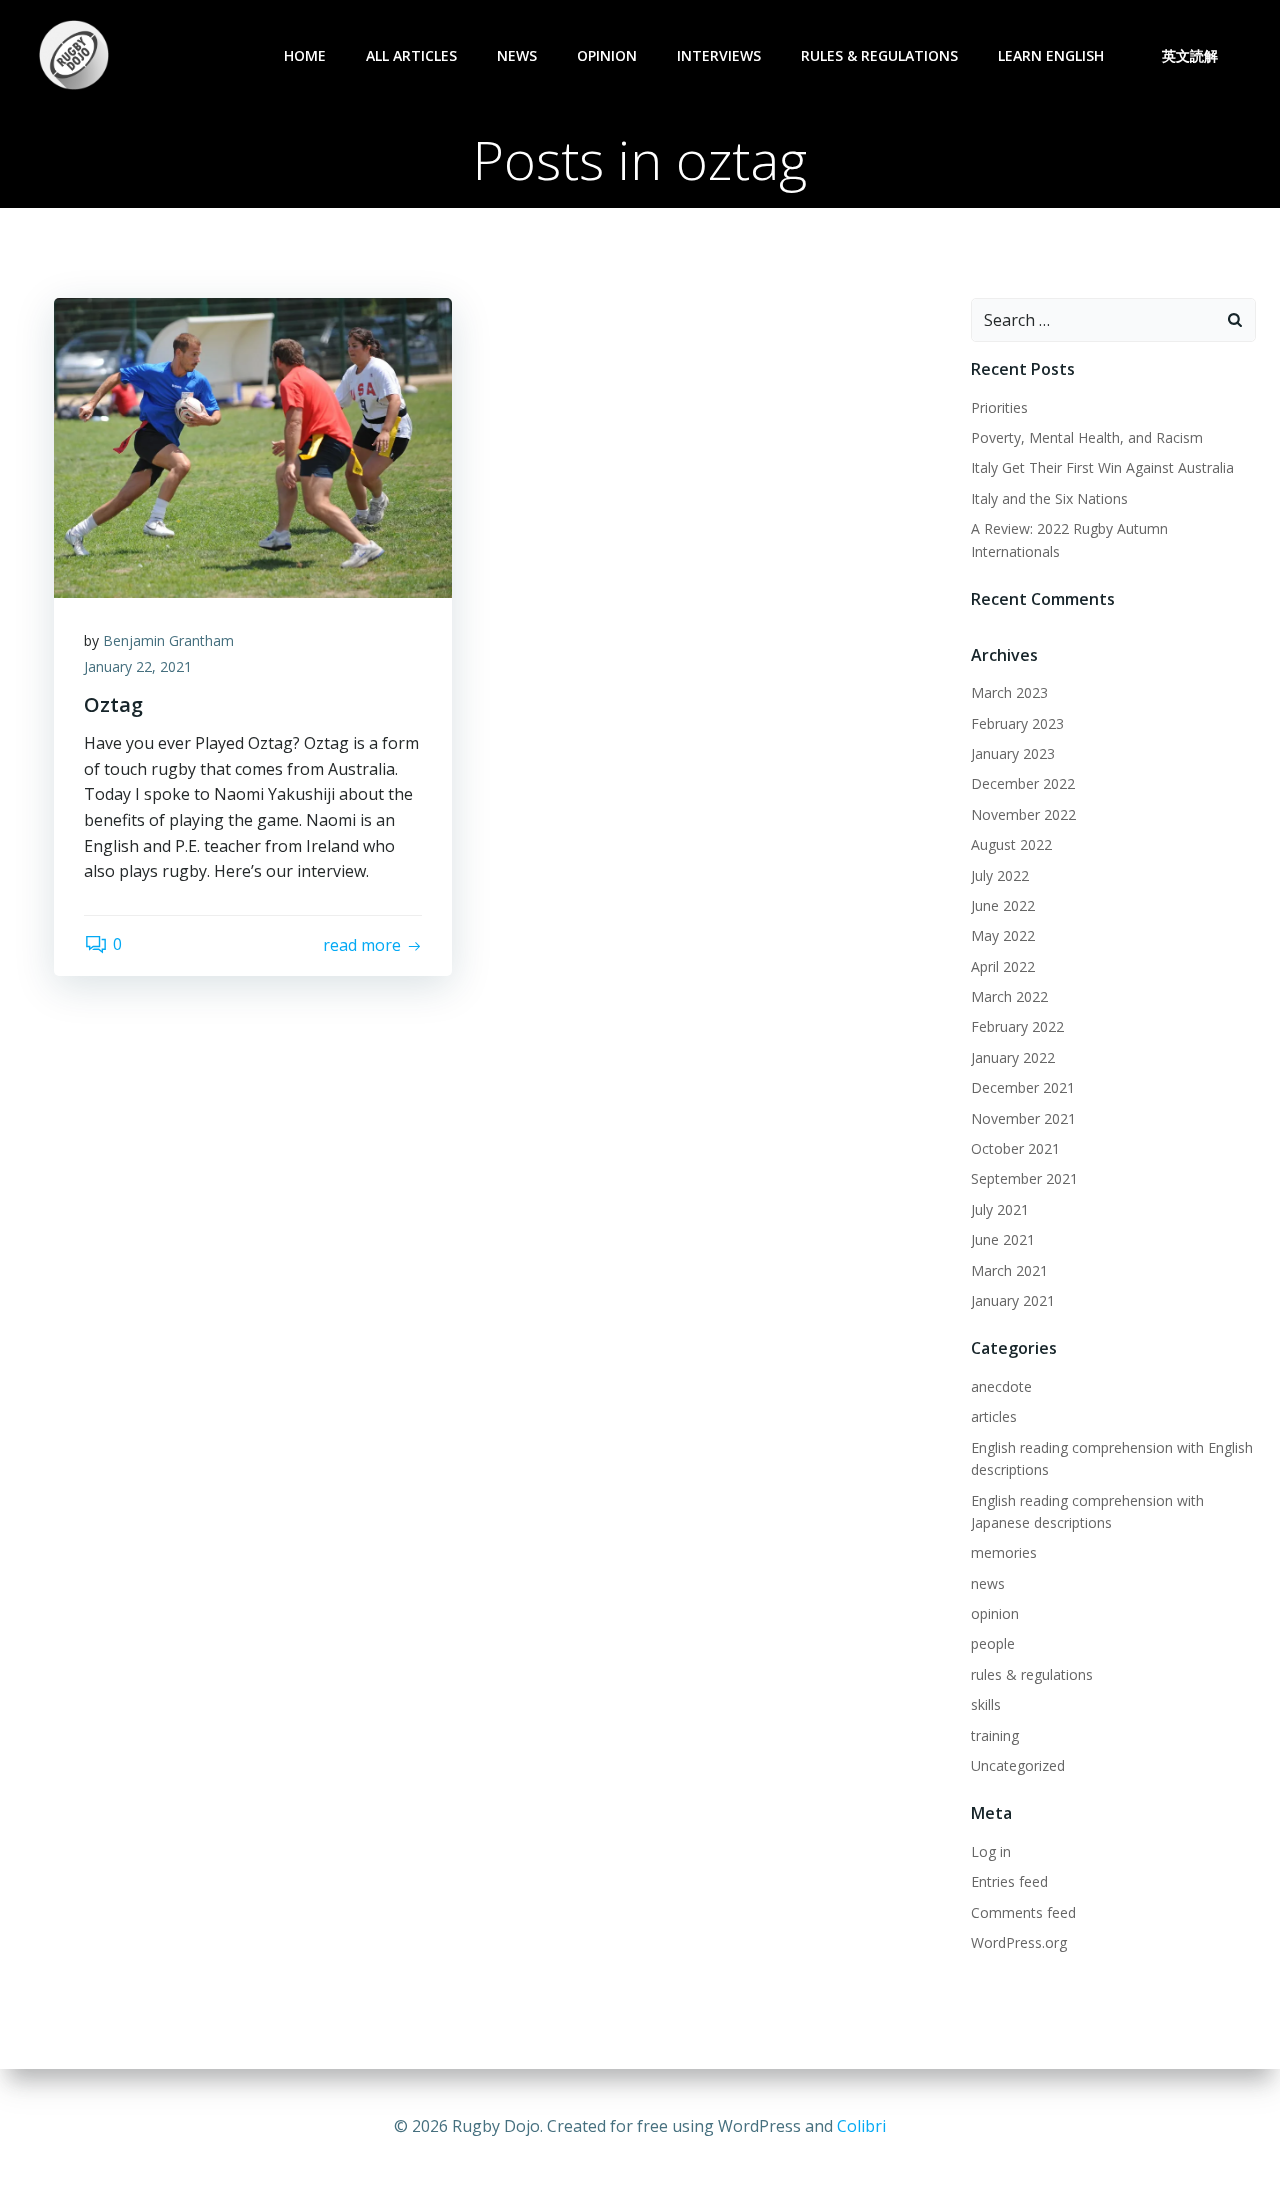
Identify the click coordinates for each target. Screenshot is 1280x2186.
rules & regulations (879, 55)
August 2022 (1011, 844)
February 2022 (1017, 1026)
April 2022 (1003, 966)
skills (986, 1704)
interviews (719, 55)
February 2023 (1017, 723)
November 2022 (1023, 814)
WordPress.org (1019, 1942)
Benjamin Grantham (168, 640)
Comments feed (1023, 1912)
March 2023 (1009, 692)
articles (994, 1416)
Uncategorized (1018, 1765)
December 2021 (1023, 1087)
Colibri (861, 2126)
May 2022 (1003, 935)
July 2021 (1000, 1209)
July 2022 (1000, 875)
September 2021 (1024, 1178)
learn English (1051, 55)
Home (305, 55)
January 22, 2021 (138, 666)
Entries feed (1009, 1881)
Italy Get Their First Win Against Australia (1102, 467)
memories (1004, 1552)
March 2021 (1009, 1270)
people (993, 1643)
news (517, 55)
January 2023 (1013, 753)
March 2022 (1009, 996)
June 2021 (1003, 1239)
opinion (607, 55)
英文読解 (1190, 55)
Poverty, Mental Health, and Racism (1087, 437)
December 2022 (1023, 783)
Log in (991, 1851)
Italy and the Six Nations (1049, 498)
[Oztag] (253, 446)
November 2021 (1023, 1118)
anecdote (1001, 1386)
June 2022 (1003, 905)
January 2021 (1013, 1300)
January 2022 (1013, 1057)
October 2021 (1015, 1148)
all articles (411, 55)
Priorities (999, 407)
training (995, 1735)
